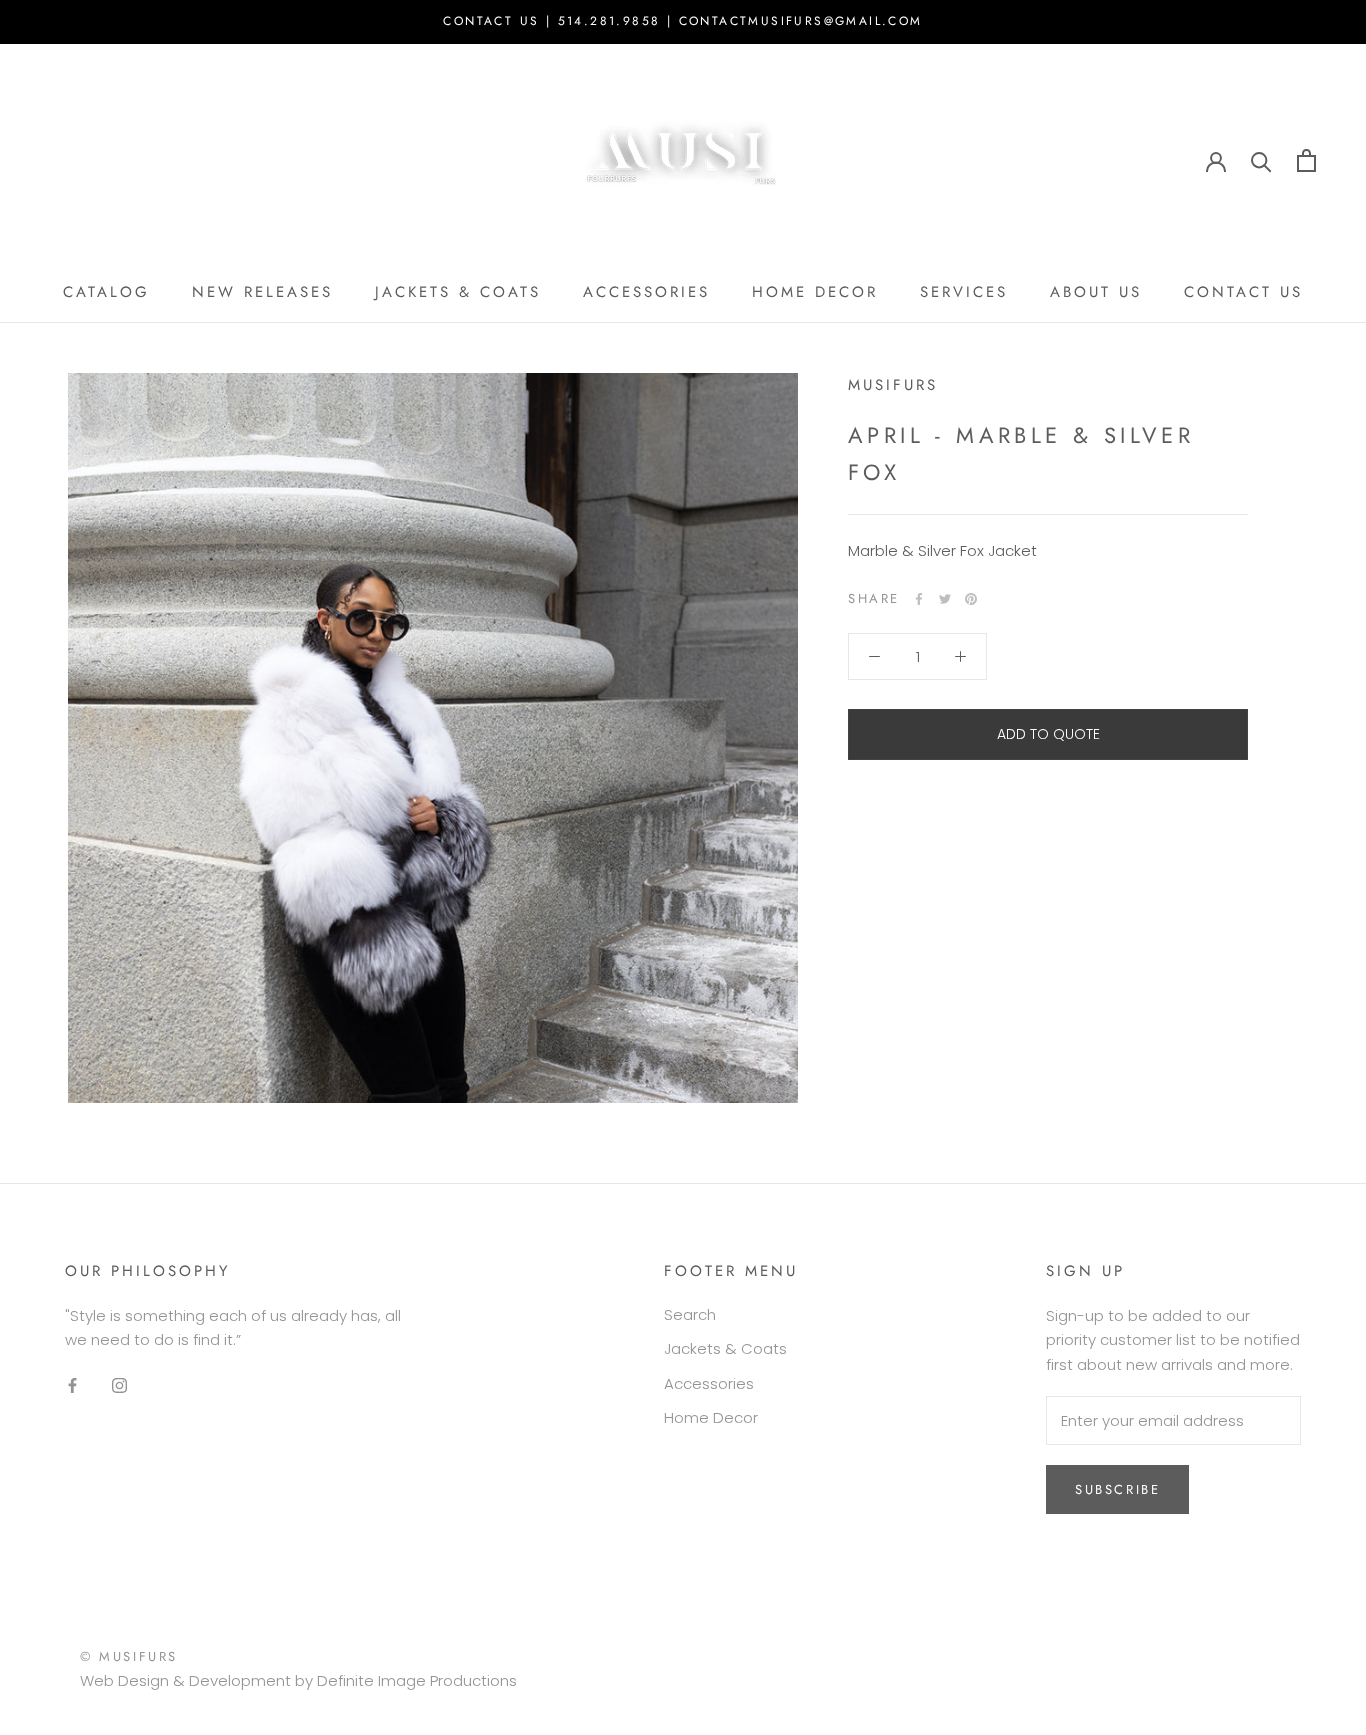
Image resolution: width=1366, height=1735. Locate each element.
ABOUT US (1096, 292)
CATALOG (106, 292)
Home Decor (711, 1417)
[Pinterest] (971, 599)
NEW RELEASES (262, 292)
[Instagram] (119, 1385)
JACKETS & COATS (458, 292)
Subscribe (1117, 1489)
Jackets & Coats (725, 1348)
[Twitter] (945, 599)
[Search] (1261, 160)
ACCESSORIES (646, 292)
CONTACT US (1243, 292)
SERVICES (964, 292)
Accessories (709, 1383)
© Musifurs (129, 1656)
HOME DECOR (815, 292)
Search (690, 1314)
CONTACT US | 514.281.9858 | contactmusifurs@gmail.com (682, 21)
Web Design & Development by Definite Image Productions (298, 1680)
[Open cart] (1306, 160)
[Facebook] (919, 599)
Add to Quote (1048, 734)
